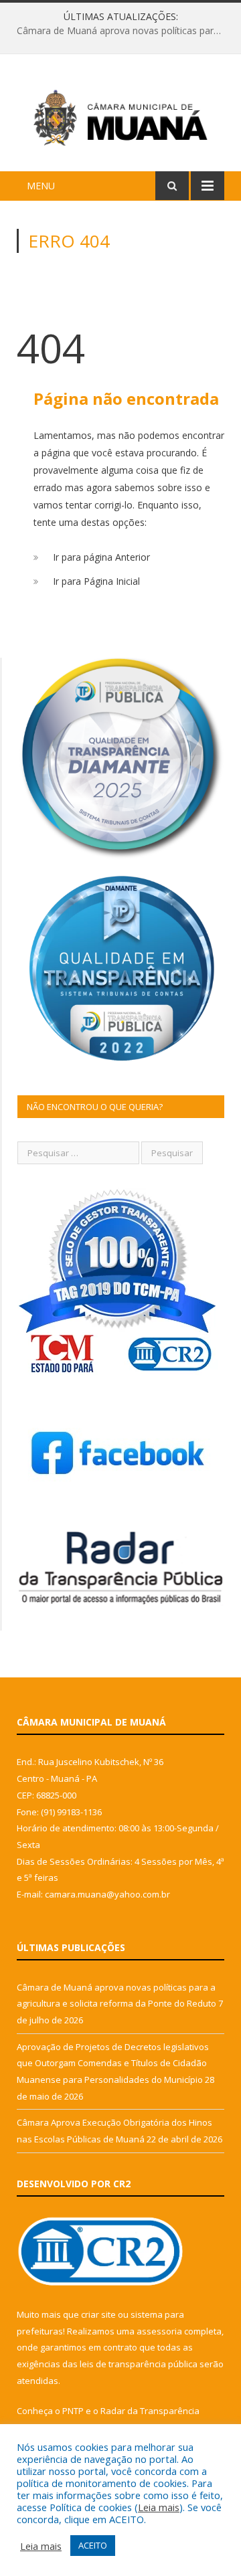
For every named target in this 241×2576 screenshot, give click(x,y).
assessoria (159, 2331)
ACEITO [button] (93, 2545)
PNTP (73, 2411)
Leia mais (159, 2507)
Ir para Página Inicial (96, 581)
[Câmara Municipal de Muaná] (120, 115)
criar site (98, 2314)
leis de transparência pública (139, 2364)
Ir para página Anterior (101, 557)
